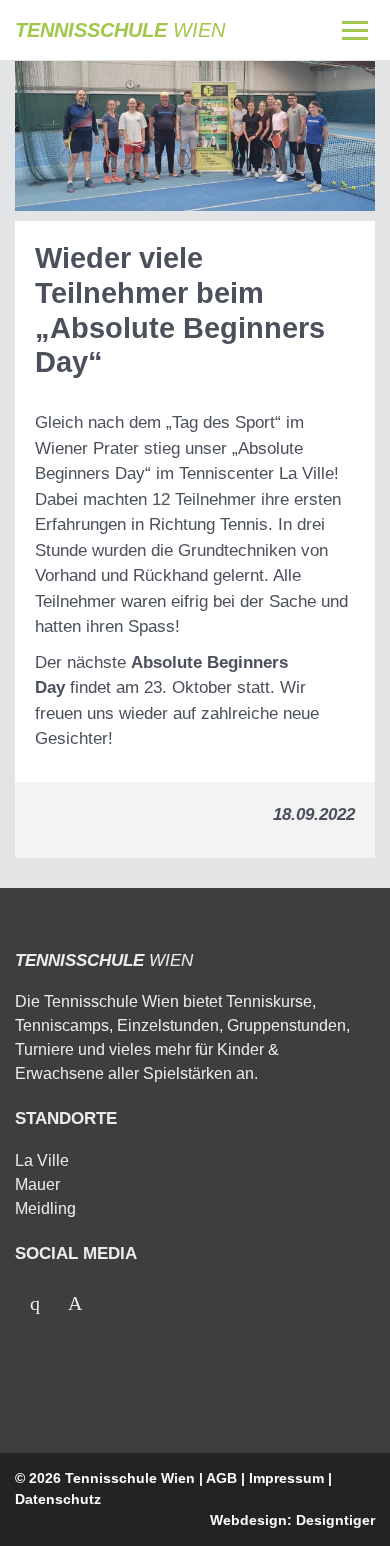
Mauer (37, 1184)
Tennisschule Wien (130, 1478)
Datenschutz (58, 1499)
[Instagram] (75, 1303)
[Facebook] (35, 1303)
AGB (221, 1478)
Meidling (45, 1208)
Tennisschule (120, 30)
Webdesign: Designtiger (292, 1520)
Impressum (286, 1478)
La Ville (42, 1160)
